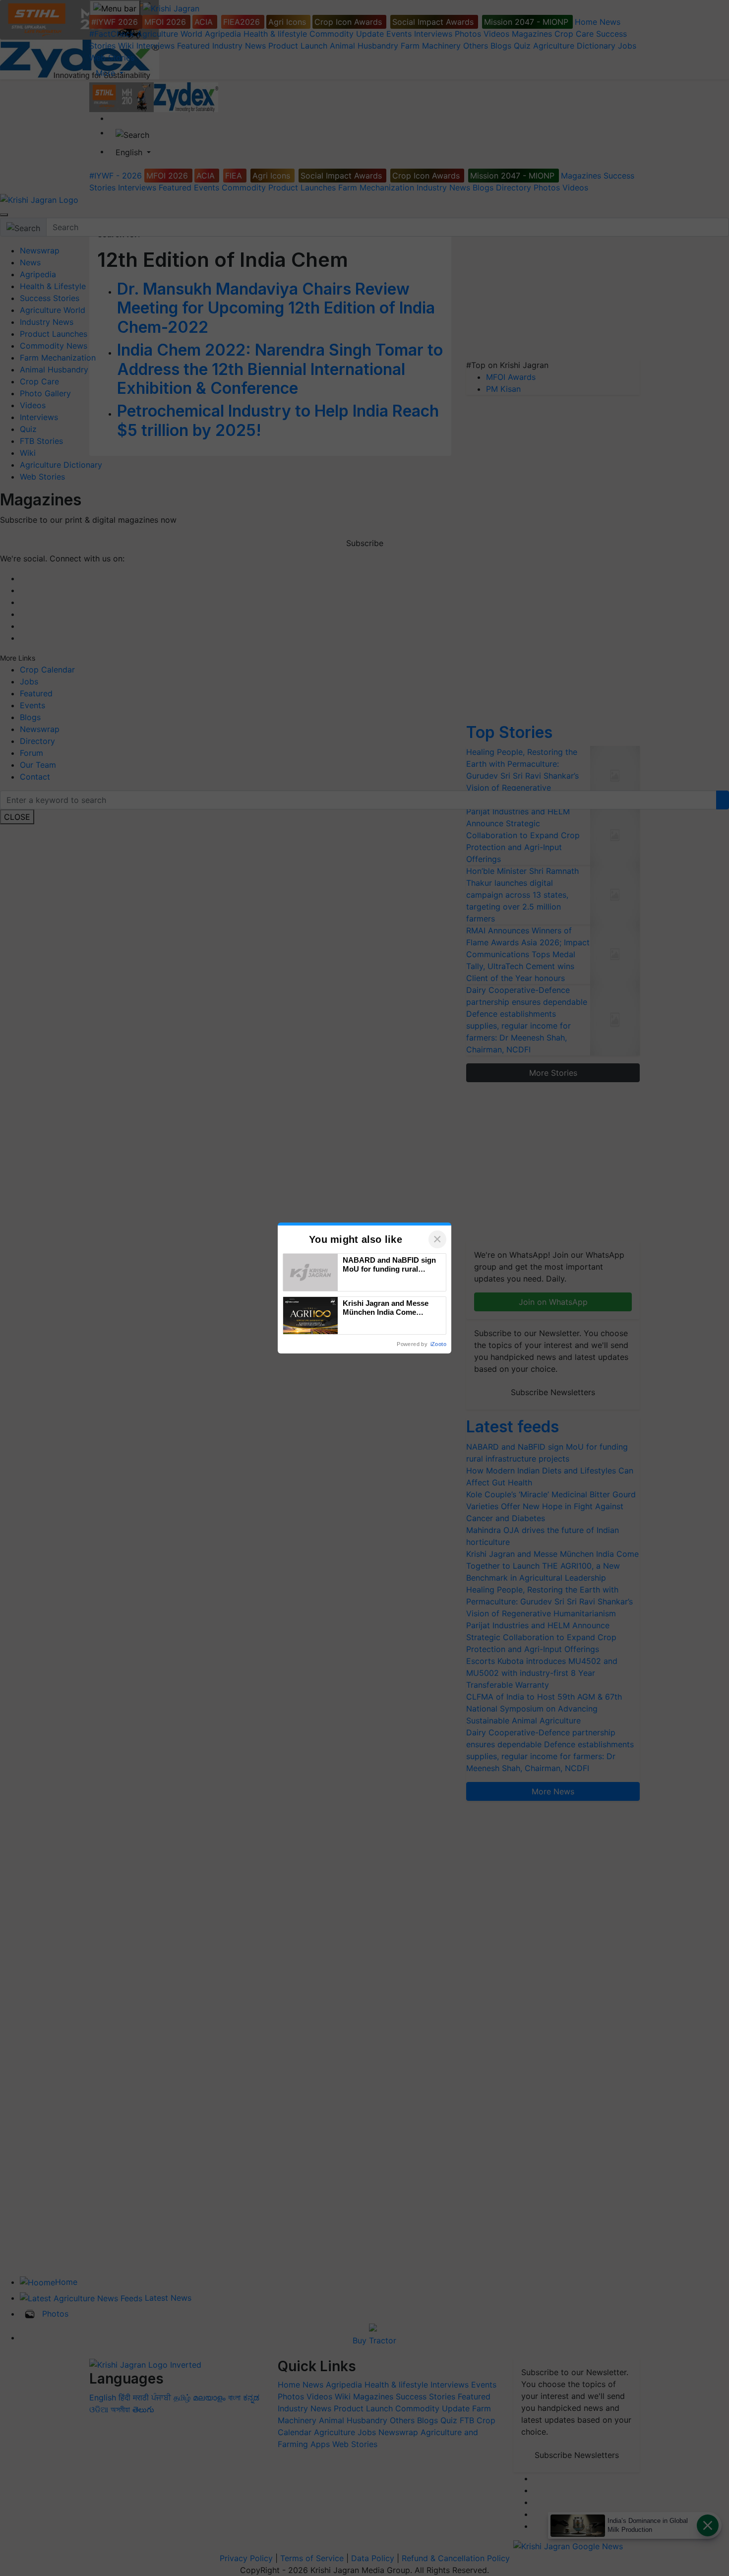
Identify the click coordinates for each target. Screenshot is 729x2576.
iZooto (438, 1344)
